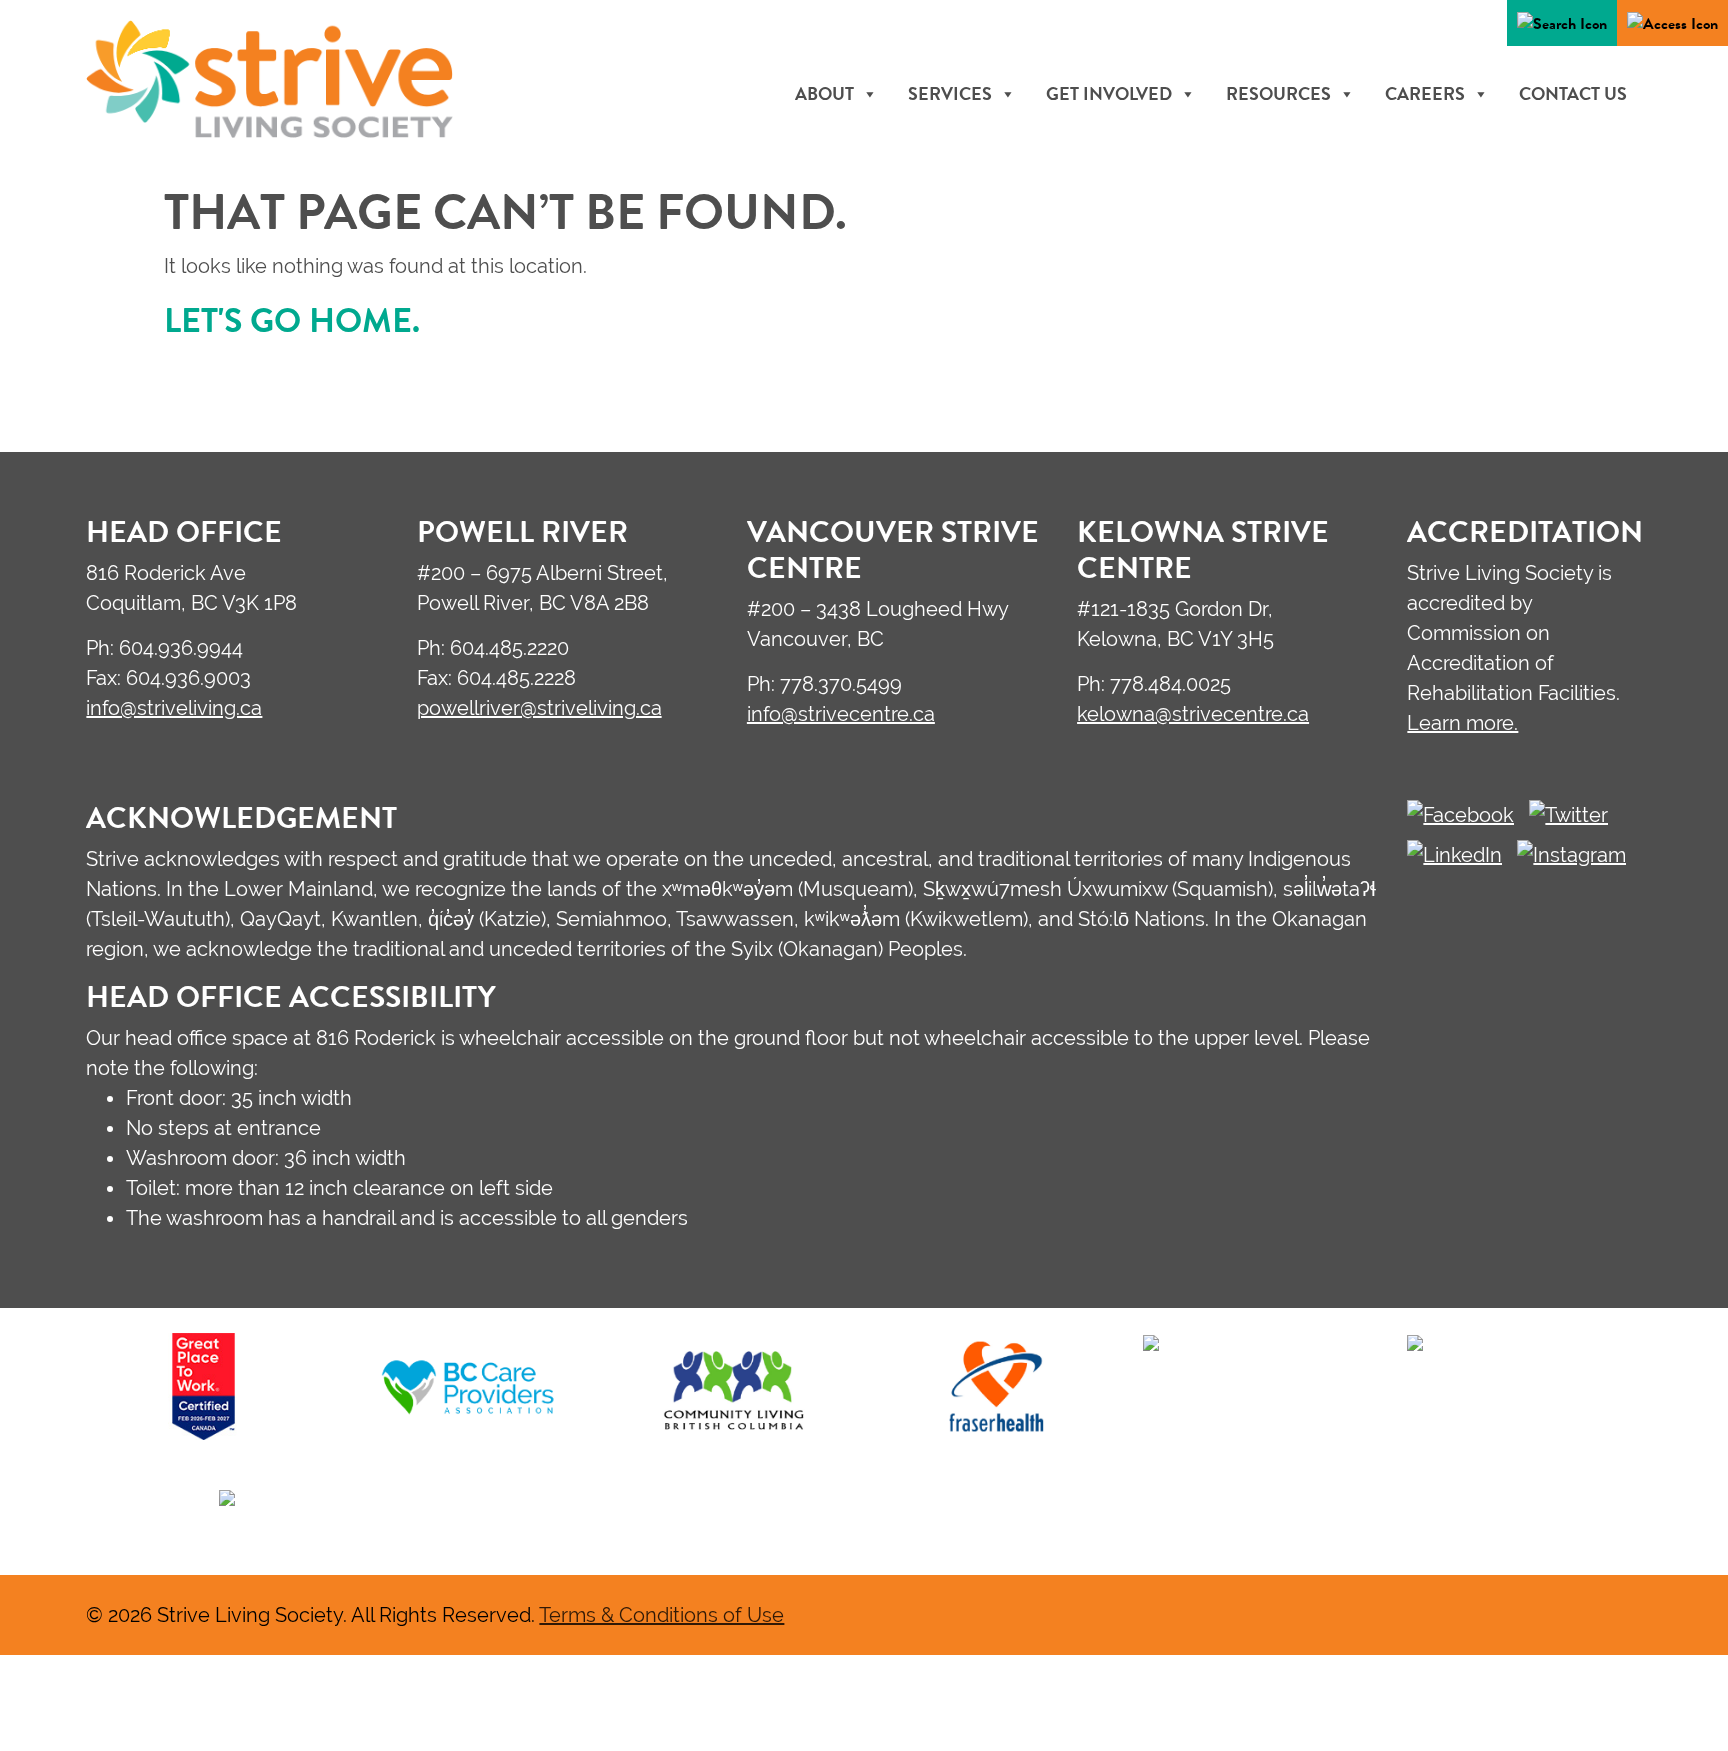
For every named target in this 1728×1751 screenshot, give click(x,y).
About (824, 93)
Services (950, 93)
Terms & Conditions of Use (661, 1614)
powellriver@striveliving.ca (539, 707)
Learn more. (1462, 722)
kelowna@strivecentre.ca (1193, 713)
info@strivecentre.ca (841, 713)
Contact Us (1573, 93)
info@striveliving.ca (174, 707)
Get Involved (1109, 93)
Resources (1278, 93)
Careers (1425, 93)
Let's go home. (292, 321)
